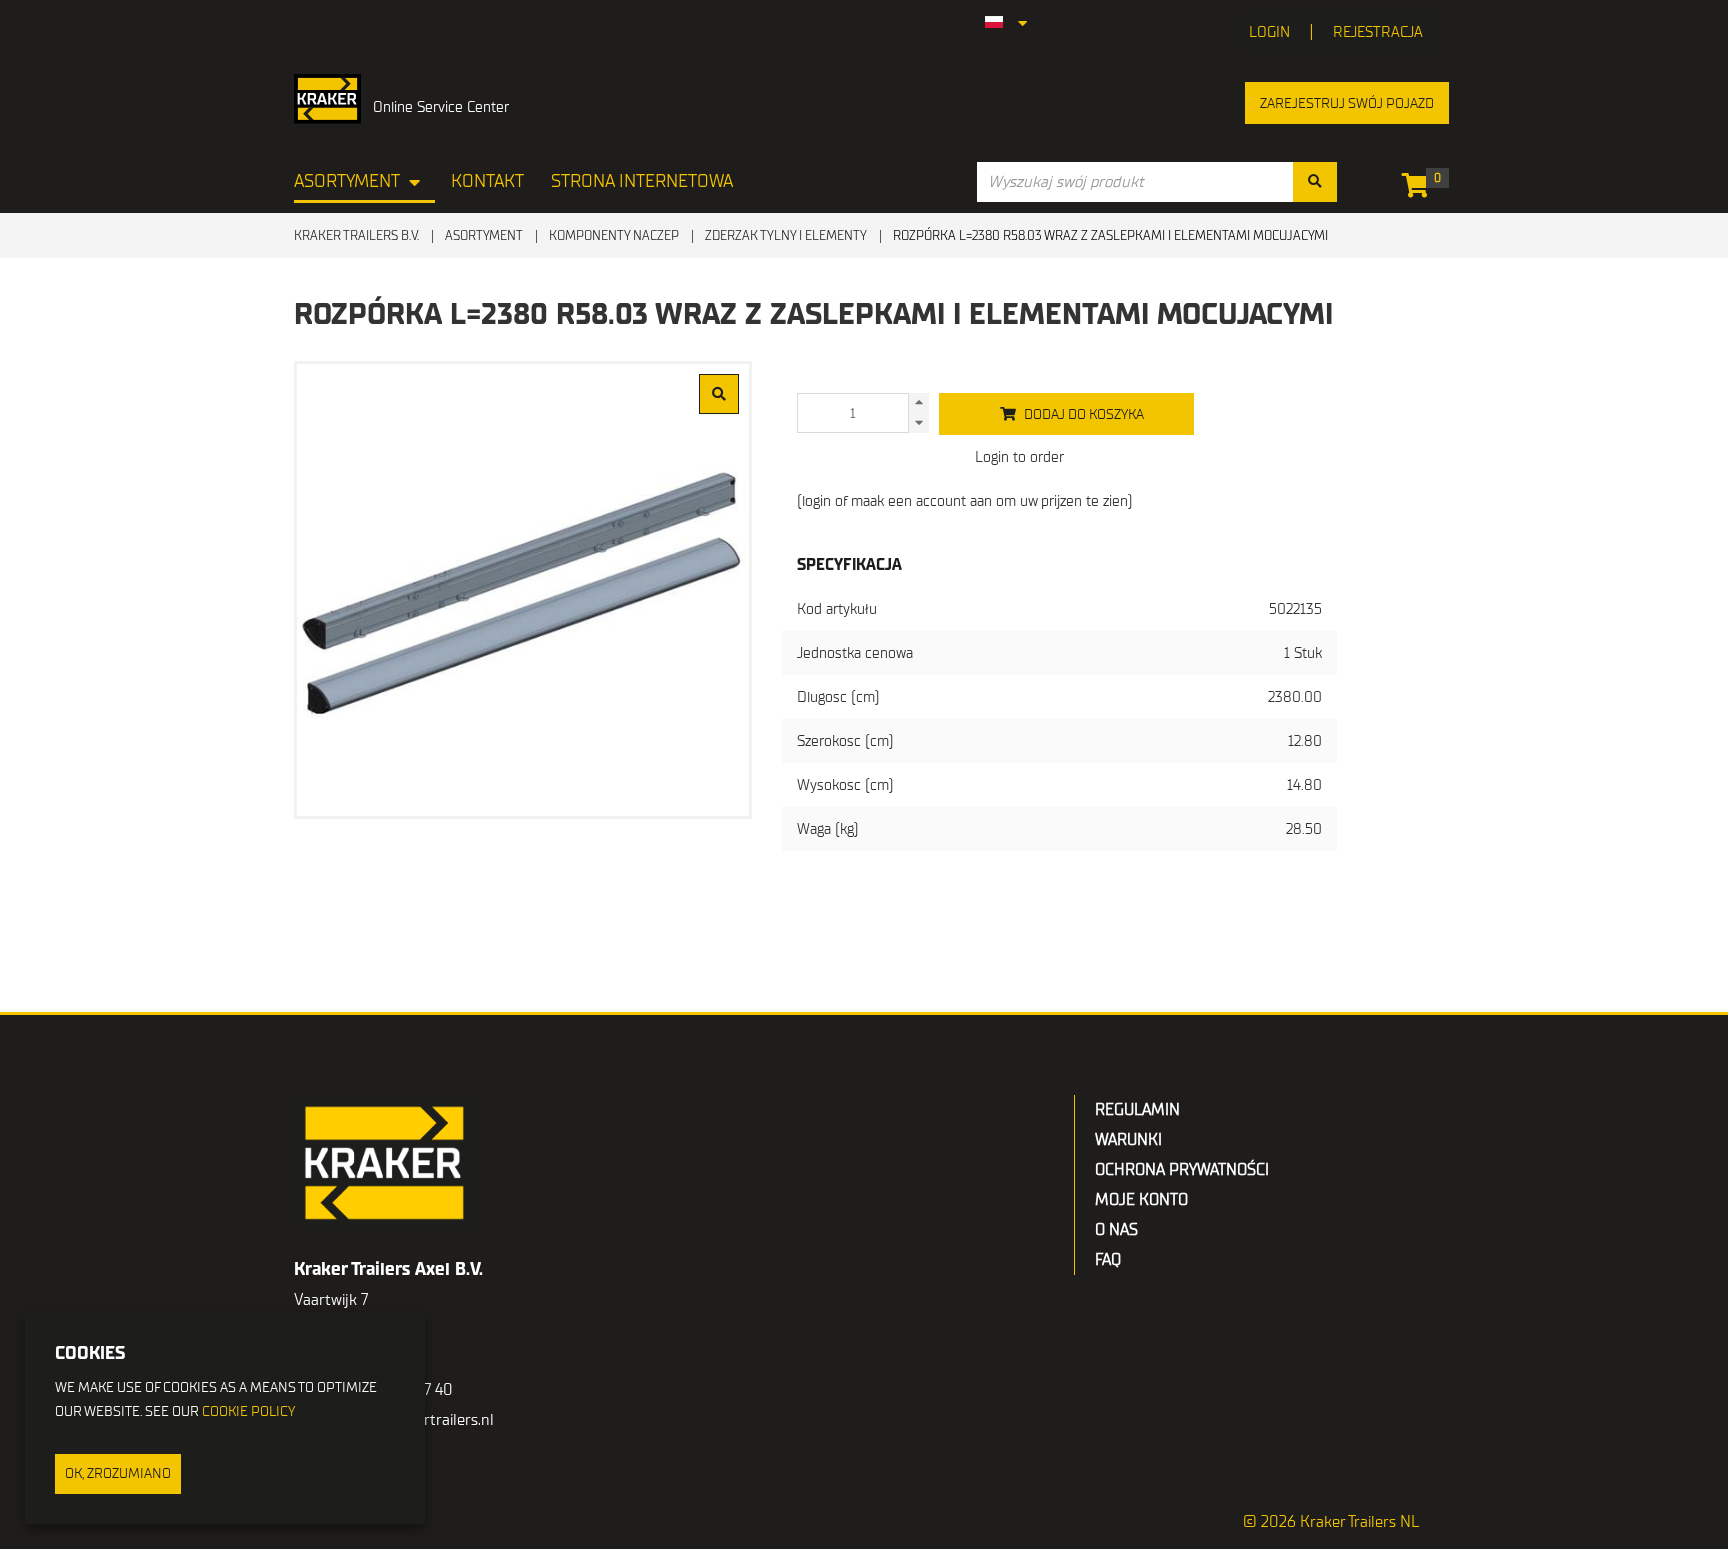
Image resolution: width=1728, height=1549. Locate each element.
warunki (1128, 1140)
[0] (1420, 189)
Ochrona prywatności (1182, 1170)
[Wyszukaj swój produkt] (1315, 182)
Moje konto (1141, 1200)
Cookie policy (248, 1411)
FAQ (1108, 1260)
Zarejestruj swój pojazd (1347, 103)
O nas (1116, 1230)
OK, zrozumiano (118, 1473)
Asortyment (347, 181)
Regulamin (1137, 1110)
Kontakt (487, 181)
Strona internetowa (642, 181)
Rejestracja (1378, 32)
